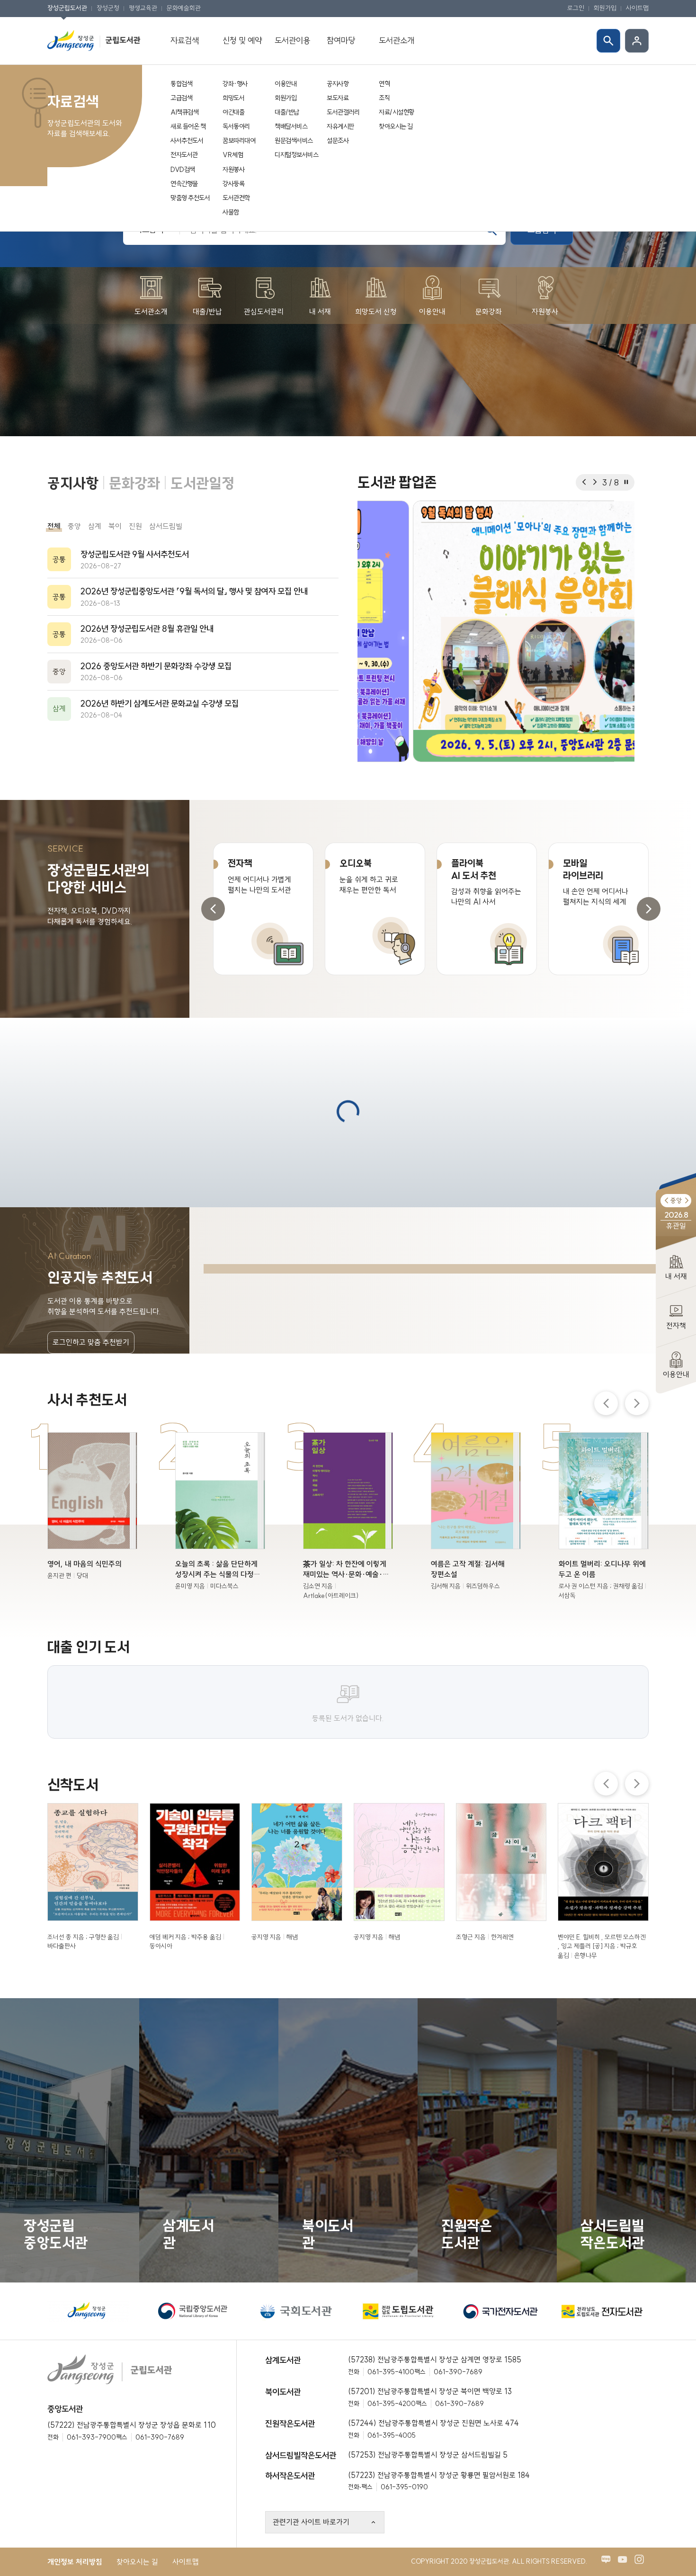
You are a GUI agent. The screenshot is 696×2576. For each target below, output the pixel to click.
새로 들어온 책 (188, 126)
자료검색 (185, 40)
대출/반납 (287, 112)
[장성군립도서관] (95, 40)
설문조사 (338, 141)
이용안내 (286, 84)
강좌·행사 (235, 84)
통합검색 (181, 84)
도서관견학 (236, 198)
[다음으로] (594, 482)
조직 (384, 98)
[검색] (608, 41)
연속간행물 (184, 184)
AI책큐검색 (184, 112)
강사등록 (233, 184)
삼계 (95, 526)
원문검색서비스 (294, 141)
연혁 (384, 84)
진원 (135, 526)
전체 (54, 526)
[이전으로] (584, 482)
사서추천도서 (187, 141)
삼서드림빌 (166, 526)
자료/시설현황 (397, 112)
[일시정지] (626, 482)
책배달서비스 (291, 126)
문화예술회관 (184, 8)
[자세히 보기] (92, 1432)
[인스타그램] (642, 2495)
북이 (115, 526)
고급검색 (181, 98)
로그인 (576, 8)
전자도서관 (184, 155)
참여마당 (341, 40)
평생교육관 (143, 8)
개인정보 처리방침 (75, 2495)
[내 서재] (637, 41)
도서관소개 (397, 40)
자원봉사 (233, 170)
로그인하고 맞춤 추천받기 (91, 1275)
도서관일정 (202, 483)
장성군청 (108, 8)
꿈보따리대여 (239, 141)
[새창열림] (496, 631)
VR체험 (233, 155)
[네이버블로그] (608, 2495)
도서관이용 (292, 40)
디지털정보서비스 (296, 155)
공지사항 (338, 84)
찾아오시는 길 (396, 126)
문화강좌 (134, 483)
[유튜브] (625, 2495)
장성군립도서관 (67, 8)
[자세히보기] (193, 560)
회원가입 (605, 8)
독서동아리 (236, 126)
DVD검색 (183, 170)
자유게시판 (340, 126)
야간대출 (233, 112)
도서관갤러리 (343, 112)
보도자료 (338, 98)
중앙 (74, 526)
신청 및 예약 (242, 40)
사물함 (231, 212)
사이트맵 (637, 8)
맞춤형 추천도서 (190, 198)
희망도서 (233, 98)
